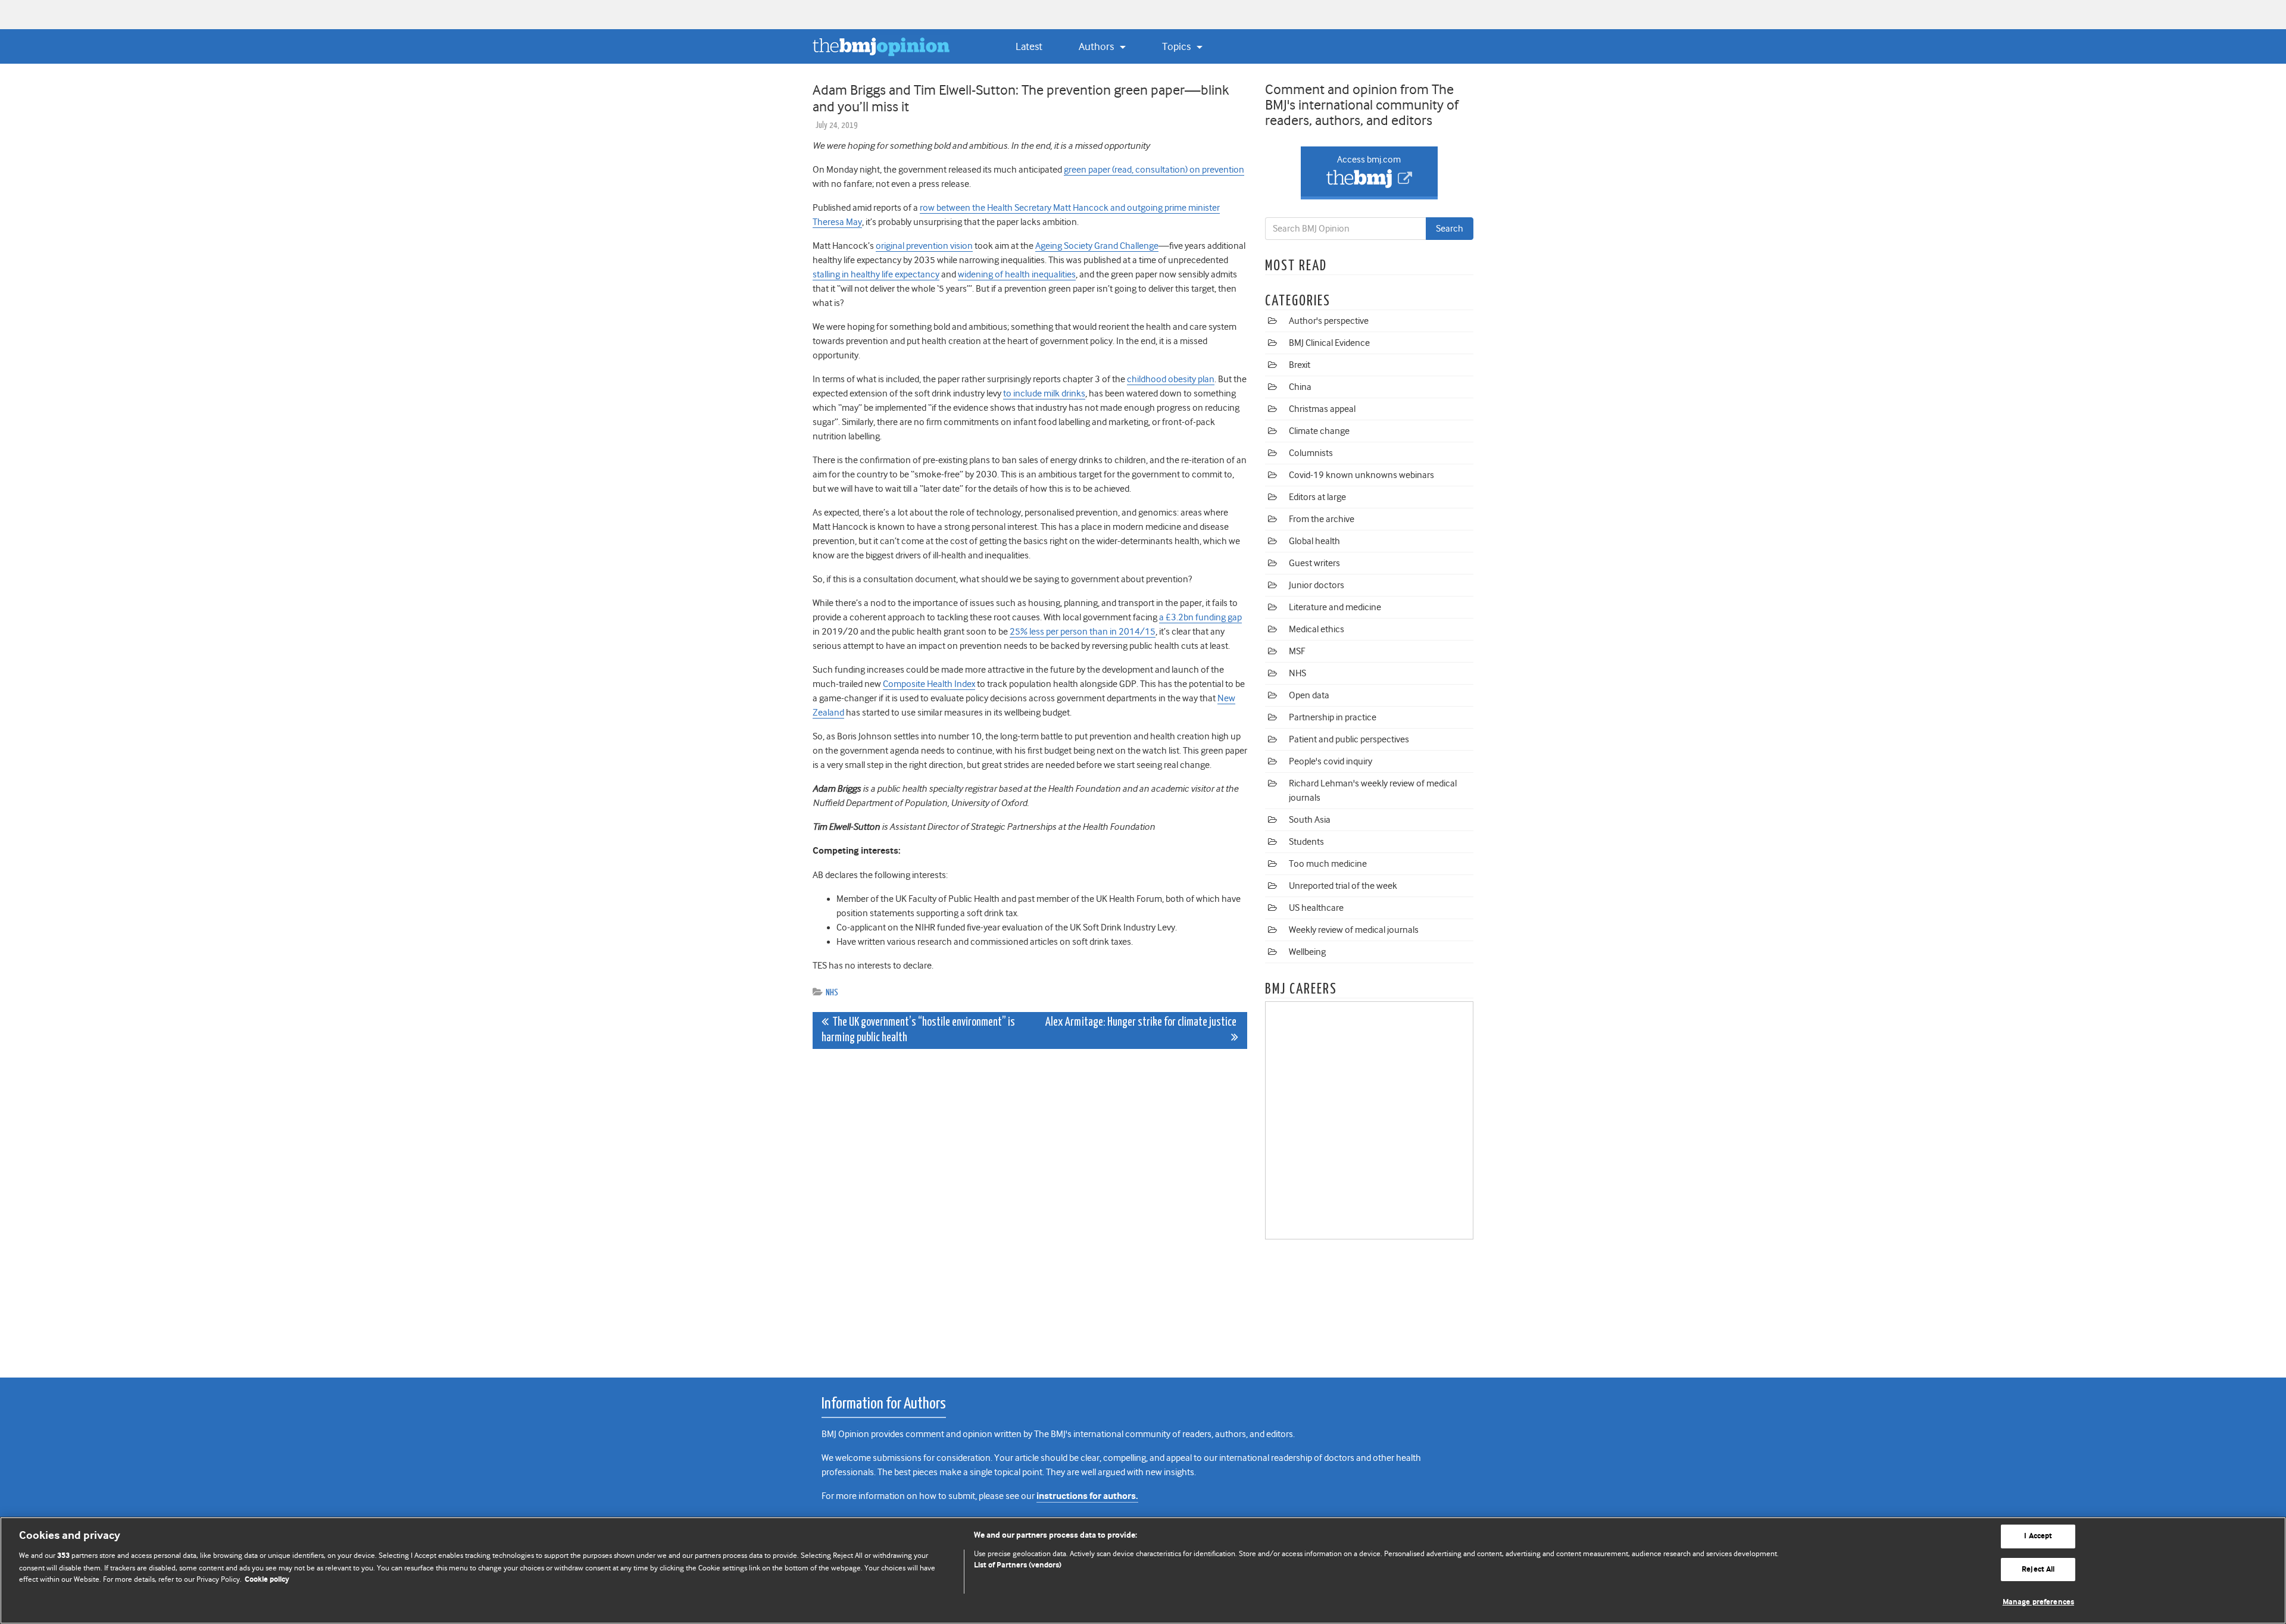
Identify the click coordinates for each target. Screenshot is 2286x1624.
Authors (1097, 46)
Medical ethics (1317, 629)
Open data (1309, 695)
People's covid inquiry (1331, 761)
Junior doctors (1317, 585)
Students (1306, 842)
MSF (1297, 651)
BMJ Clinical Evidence (1329, 343)
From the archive (1322, 519)
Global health (1314, 541)
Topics (1178, 46)
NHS (832, 993)
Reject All (2038, 1570)
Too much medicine (1328, 864)
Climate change (1319, 431)
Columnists (1311, 453)
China (1300, 387)
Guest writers (1314, 563)
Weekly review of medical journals (1354, 930)
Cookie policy (267, 1580)
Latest (1029, 46)
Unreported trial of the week (1343, 886)
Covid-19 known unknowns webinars (1361, 475)
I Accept (2038, 1536)
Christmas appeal (1322, 409)
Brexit (1300, 365)
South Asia (1310, 820)
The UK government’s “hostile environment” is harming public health (918, 1030)
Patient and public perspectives (1349, 739)
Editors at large (1317, 497)
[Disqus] (1030, 1207)
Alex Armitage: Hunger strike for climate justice (1142, 1022)
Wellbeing (1307, 952)
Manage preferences (2038, 1602)
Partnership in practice (1333, 717)
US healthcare (1316, 908)
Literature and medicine (1335, 607)
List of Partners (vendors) (1018, 1565)
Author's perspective (1329, 321)
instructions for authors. (1087, 1496)
